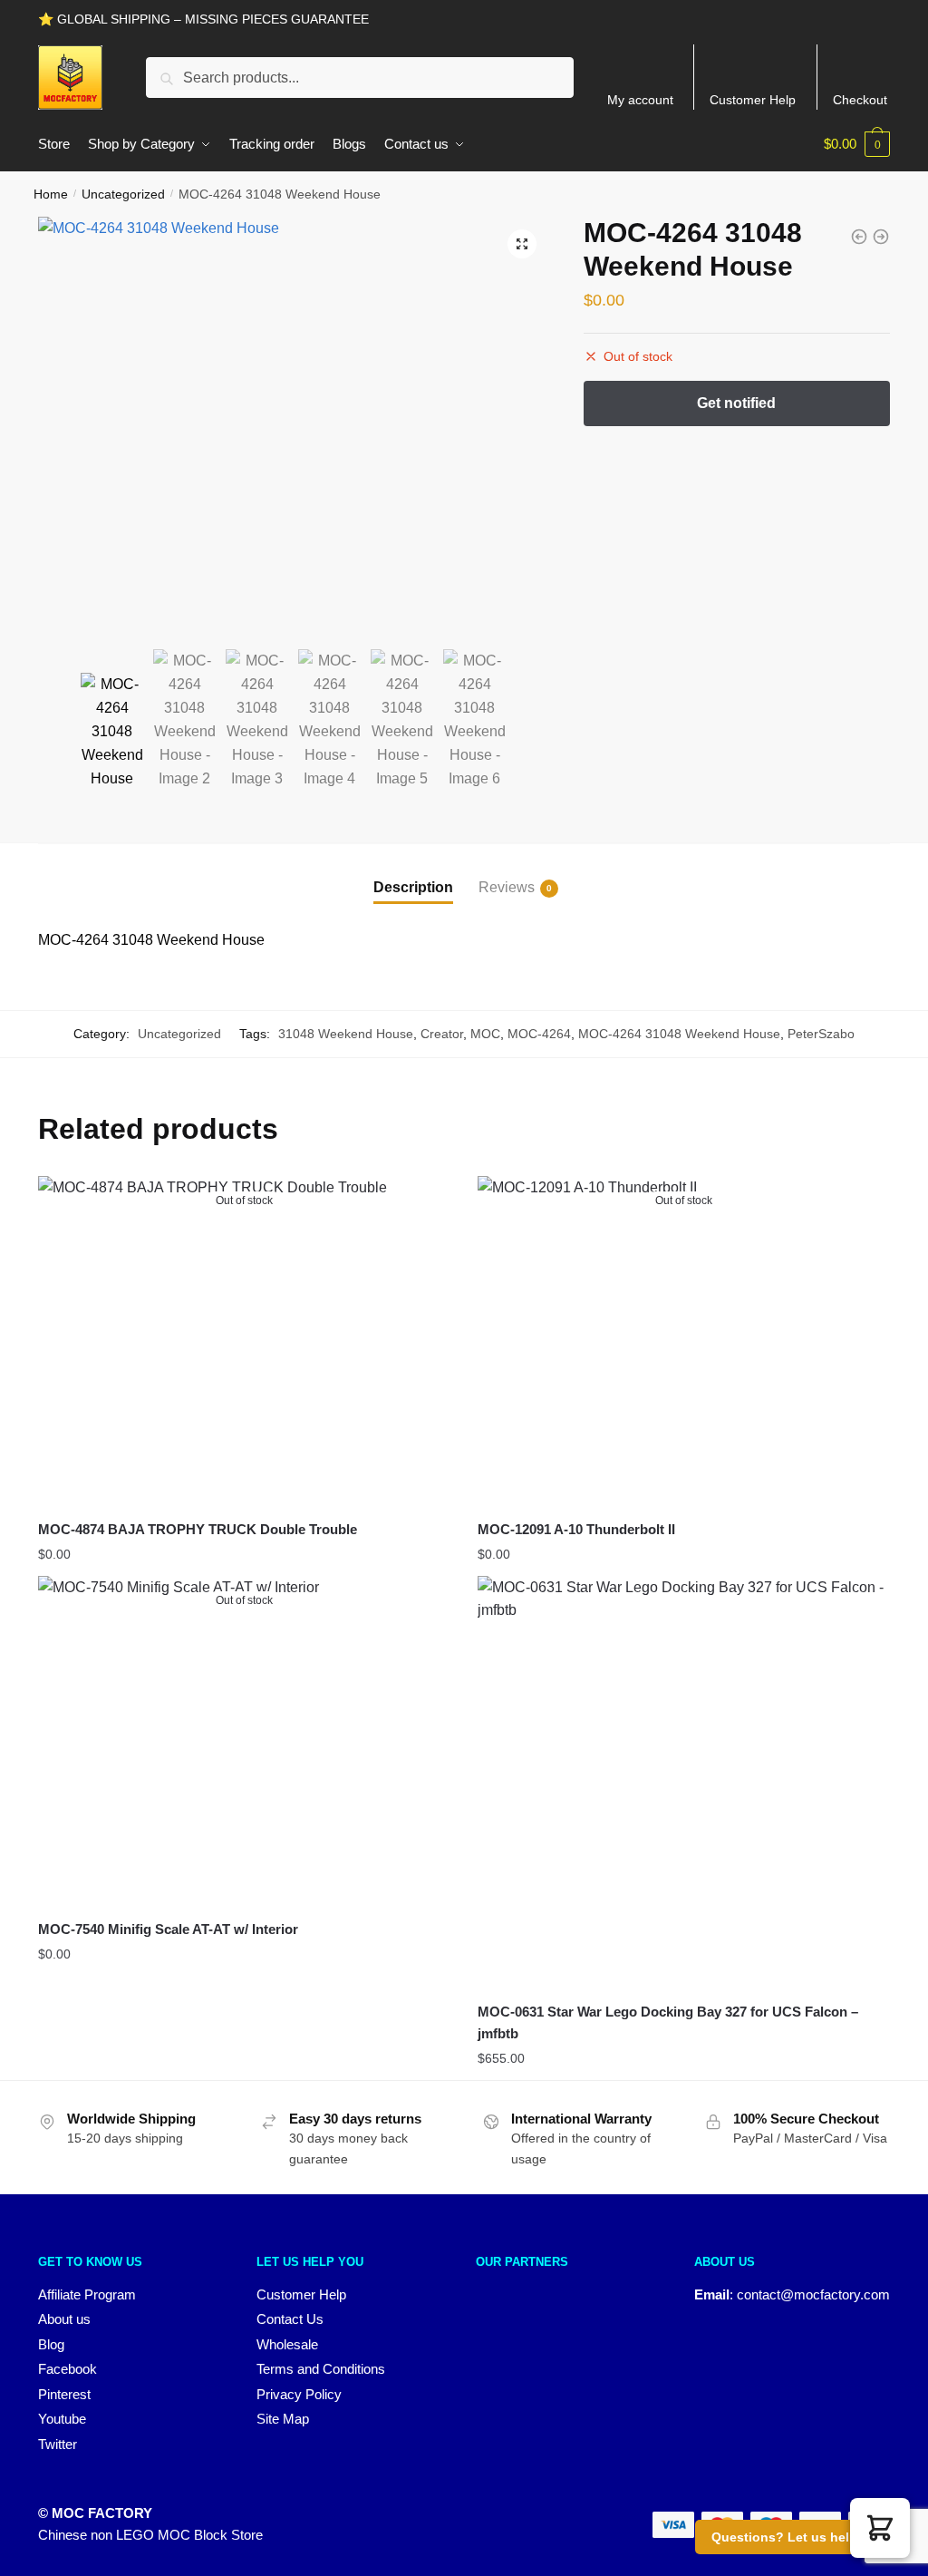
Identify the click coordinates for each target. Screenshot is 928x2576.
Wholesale (287, 2344)
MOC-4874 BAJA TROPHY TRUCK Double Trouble (198, 1529)
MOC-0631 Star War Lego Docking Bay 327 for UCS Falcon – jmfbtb (668, 2022)
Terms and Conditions (321, 2369)
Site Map (283, 2419)
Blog (51, 2344)
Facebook (68, 2369)
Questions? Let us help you (798, 2537)
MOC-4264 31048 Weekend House (679, 1034)
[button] (522, 244)
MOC (485, 1034)
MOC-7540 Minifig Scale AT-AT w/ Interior (168, 1929)
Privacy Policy (299, 2394)
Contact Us (290, 2319)
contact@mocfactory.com (813, 2294)
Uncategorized (123, 194)
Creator (442, 1034)
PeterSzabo (821, 1034)
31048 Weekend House (346, 1034)
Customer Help (753, 100)
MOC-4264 (539, 1034)
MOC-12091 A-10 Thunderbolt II (576, 1529)
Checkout (860, 100)
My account (640, 100)
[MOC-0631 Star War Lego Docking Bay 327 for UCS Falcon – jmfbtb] (684, 1782)
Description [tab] (413, 887)
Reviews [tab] (507, 887)
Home (51, 194)
